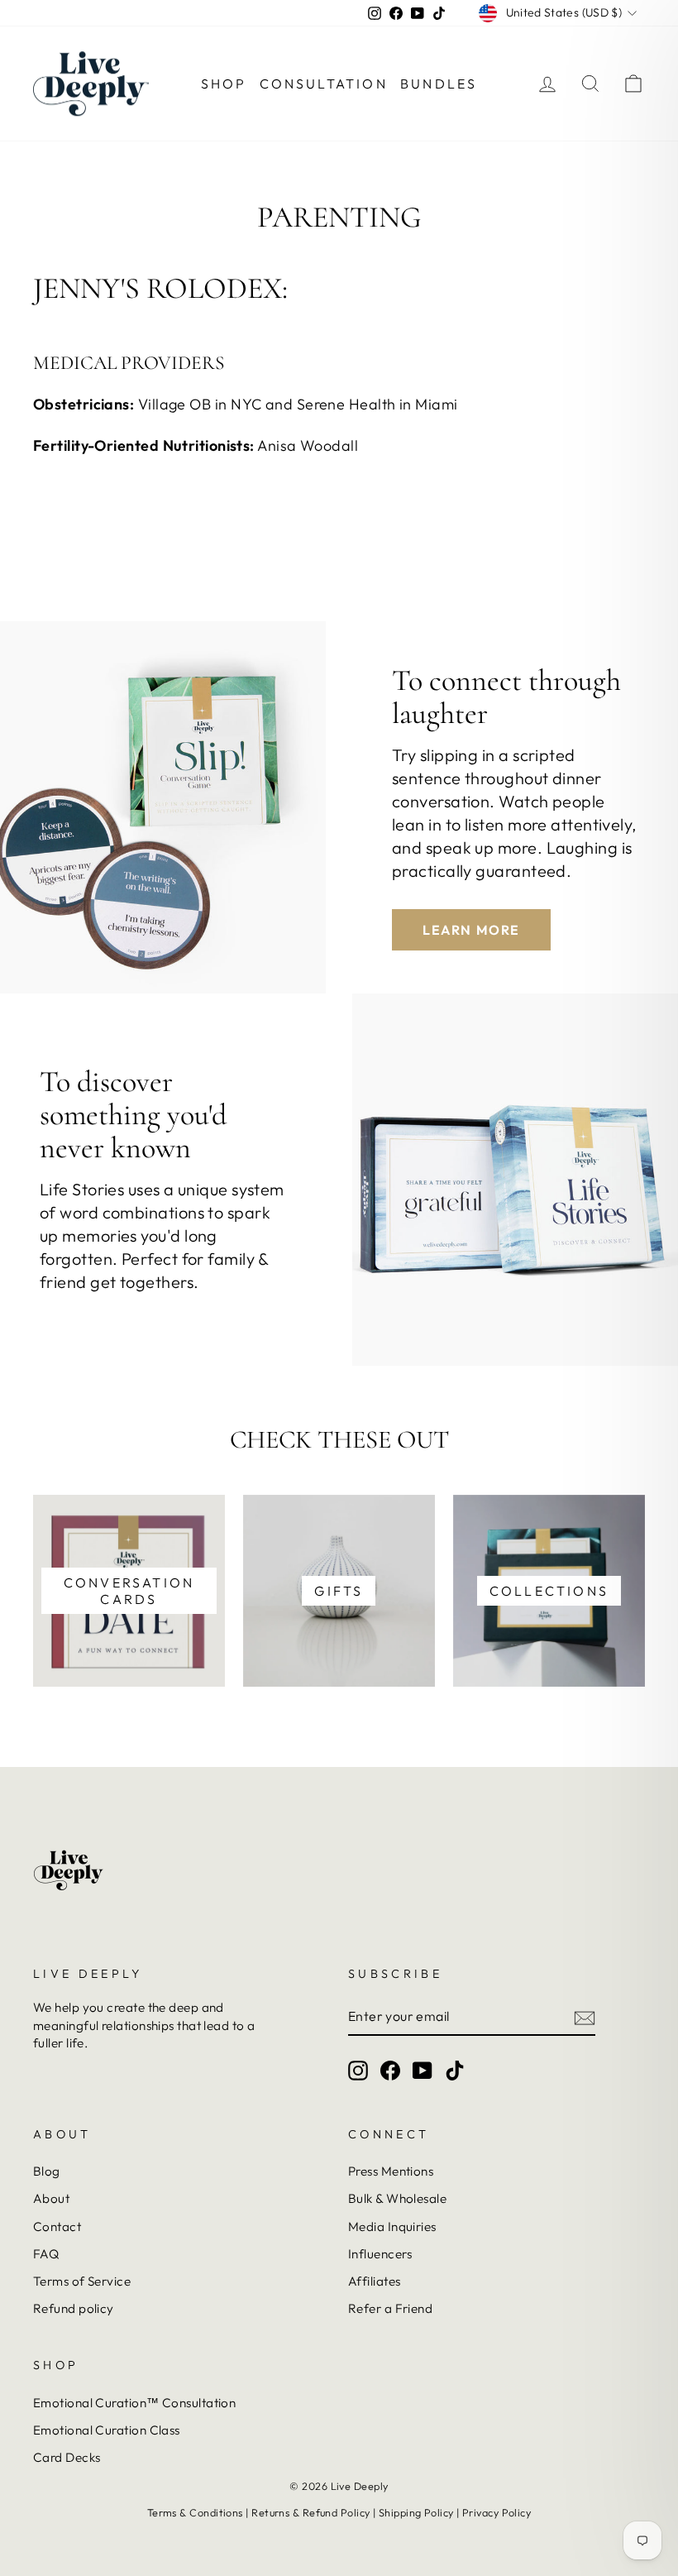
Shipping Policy (416, 2512)
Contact (57, 2226)
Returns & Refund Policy (310, 2512)
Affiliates (375, 2281)
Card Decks (67, 2457)
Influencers (380, 2254)
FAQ (46, 2254)
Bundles (439, 84)
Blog (47, 2171)
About (51, 2198)
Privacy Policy (497, 2512)
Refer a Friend (390, 2308)
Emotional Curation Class (107, 2430)
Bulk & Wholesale (397, 2198)
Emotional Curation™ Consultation (134, 2403)
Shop (224, 84)
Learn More (471, 930)
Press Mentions (391, 2171)
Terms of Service (82, 2281)
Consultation (324, 84)
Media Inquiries (392, 2226)
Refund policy (74, 2308)
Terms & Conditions (195, 2512)
